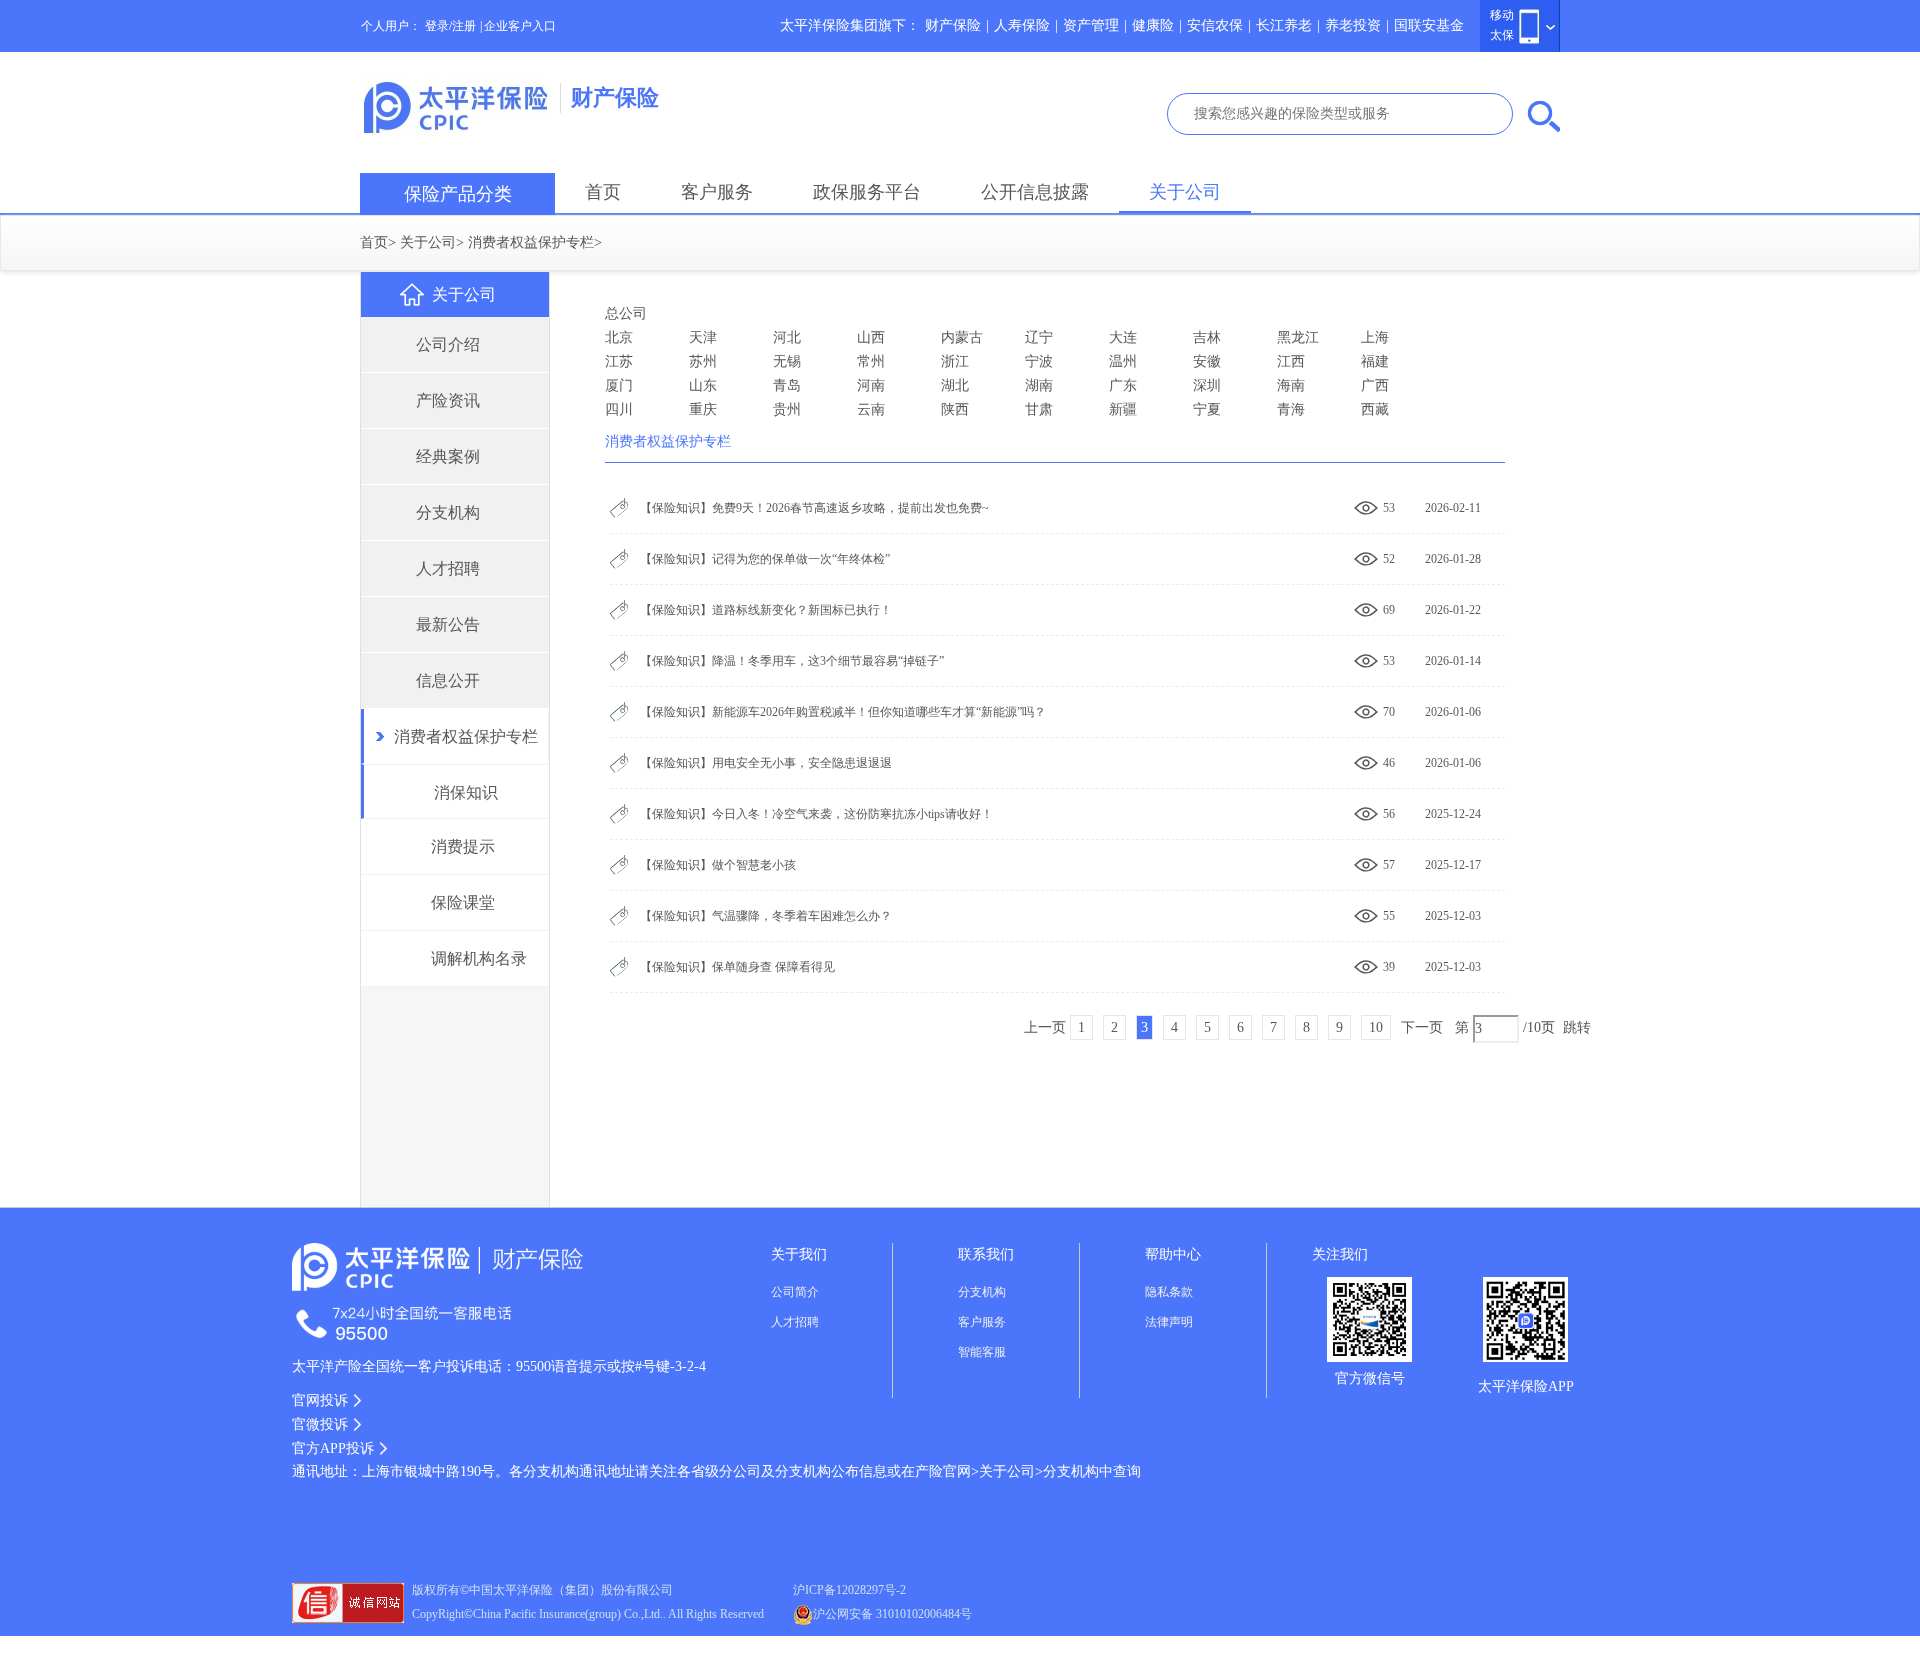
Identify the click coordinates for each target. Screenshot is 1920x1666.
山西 (871, 337)
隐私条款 (1169, 1292)
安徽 (1207, 361)
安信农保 (1215, 25)
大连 (1123, 337)
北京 (619, 337)
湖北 (955, 385)
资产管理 (1091, 25)
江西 (1291, 361)
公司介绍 (448, 344)
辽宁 (1039, 337)
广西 (1375, 385)
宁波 (1039, 361)
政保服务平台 (867, 192)
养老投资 (1353, 25)
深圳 (1207, 385)
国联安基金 (1429, 25)
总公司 (626, 313)
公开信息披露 (1035, 192)
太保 (1502, 35)
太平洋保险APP (1526, 1386)
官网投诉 (320, 1400)
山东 (703, 385)
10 (1376, 1027)
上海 (1375, 337)
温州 (1123, 361)
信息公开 (448, 680)
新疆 (1123, 409)
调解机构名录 (479, 958)
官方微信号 (1370, 1378)
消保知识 (466, 792)
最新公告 (448, 624)
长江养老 (1284, 25)
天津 (703, 337)
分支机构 (448, 512)
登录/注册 (450, 26)
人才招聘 (448, 568)
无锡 (787, 361)
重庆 (703, 409)
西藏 (1375, 409)
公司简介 (795, 1292)
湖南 (1039, 385)
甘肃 (1039, 409)
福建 (1375, 361)
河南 (871, 385)
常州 (871, 361)
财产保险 (953, 25)
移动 (1502, 15)
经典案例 (448, 456)
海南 (1291, 385)
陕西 (955, 409)
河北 (787, 337)
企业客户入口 (520, 26)
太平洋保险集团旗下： (850, 25)
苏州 (703, 361)
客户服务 (717, 192)
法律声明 (1169, 1322)
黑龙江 (1298, 337)
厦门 (619, 385)
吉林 (1207, 337)
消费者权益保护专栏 (531, 242)
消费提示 (463, 846)
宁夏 (1207, 409)
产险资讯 (448, 400)
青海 (1291, 409)
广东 (1123, 385)
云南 (871, 409)
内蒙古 (962, 337)
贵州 (787, 409)
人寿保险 (1022, 25)
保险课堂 (463, 902)
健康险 (1153, 25)
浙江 (955, 361)
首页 (603, 192)
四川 (619, 409)
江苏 (619, 361)
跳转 (1577, 1027)
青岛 (787, 385)
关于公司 (1185, 192)
